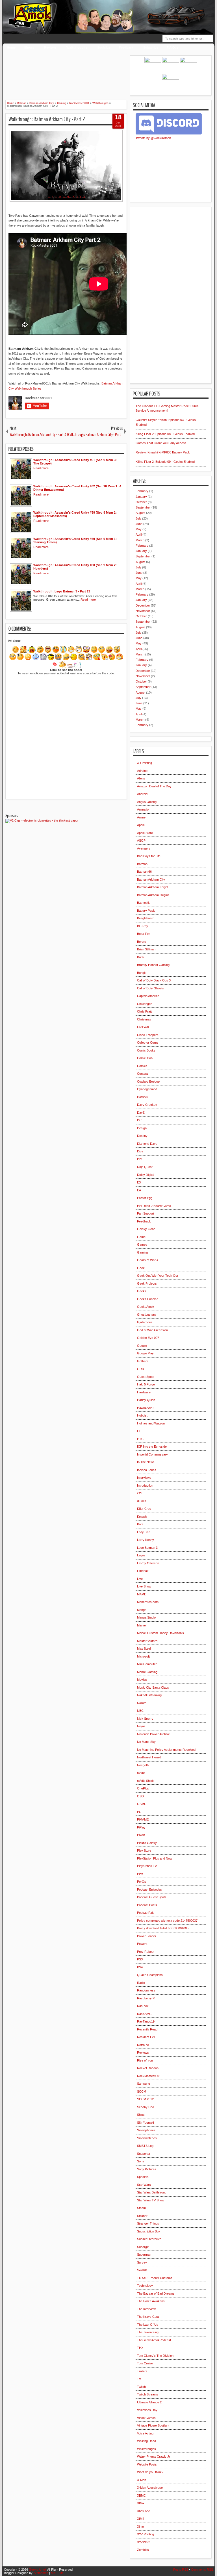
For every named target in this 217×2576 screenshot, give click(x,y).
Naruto (142, 1703)
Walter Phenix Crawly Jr (154, 2456)
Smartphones (146, 2130)
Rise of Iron (145, 2060)
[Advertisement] (104, 68)
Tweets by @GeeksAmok (153, 138)
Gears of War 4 (148, 1260)
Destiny (142, 1136)
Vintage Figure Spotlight (153, 2425)
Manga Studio (146, 1617)
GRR (141, 1369)
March (140, 540)
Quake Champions (150, 1975)
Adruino (142, 771)
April (139, 535)
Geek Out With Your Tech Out (158, 1276)
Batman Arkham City (151, 879)
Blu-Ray (143, 926)
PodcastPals (146, 1913)
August (140, 513)
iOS (140, 1493)
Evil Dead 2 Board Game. (154, 1206)
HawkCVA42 (146, 1408)
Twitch (141, 2387)
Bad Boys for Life (149, 856)
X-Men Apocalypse (150, 2488)
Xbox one (144, 2511)
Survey (142, 2262)
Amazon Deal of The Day (154, 786)
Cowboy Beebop (148, 1081)
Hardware (144, 1392)
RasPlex (143, 2006)
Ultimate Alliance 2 (149, 2402)
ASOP (141, 840)
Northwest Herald (149, 1757)
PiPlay (141, 1827)
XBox (141, 2503)
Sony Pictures (147, 2169)
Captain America (148, 996)
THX (140, 2348)
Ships (141, 2115)
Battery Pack (146, 911)
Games (142, 1244)
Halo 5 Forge (146, 1384)
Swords (142, 2270)
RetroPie (143, 2045)
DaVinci (142, 1097)
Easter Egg (145, 1198)
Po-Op (142, 1882)
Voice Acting (145, 2433)
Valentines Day (147, 2410)
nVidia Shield (146, 1781)
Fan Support (146, 1213)
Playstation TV (147, 1866)
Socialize (104, 47)
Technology (145, 2286)
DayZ (141, 1113)
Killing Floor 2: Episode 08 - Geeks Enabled (165, 434)
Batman (142, 864)
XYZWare (144, 2542)
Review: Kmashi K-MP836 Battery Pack (163, 452)
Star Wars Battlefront (151, 2192)
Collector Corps (148, 1042)
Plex (140, 1874)
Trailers (142, 2371)
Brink (141, 957)
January (141, 497)
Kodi (140, 1524)
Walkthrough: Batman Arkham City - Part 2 (47, 119)
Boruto (142, 942)
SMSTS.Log (145, 2146)
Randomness (146, 1990)
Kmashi (142, 1517)
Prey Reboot (146, 1952)
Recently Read (147, 2029)
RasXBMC (144, 2014)
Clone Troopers (148, 1035)
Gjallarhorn (145, 1322)
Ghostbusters (147, 1315)
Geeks (142, 1291)
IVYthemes (41, 2573)
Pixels (141, 1835)
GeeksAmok (146, 1307)
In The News (146, 1462)
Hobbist (142, 1415)
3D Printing (145, 763)
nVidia (141, 1773)
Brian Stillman (146, 949)
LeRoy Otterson (148, 1563)
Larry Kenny (146, 1540)
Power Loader (147, 1936)
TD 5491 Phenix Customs (155, 2278)
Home (11, 47)
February (142, 491)
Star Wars (144, 2185)
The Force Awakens (151, 2301)
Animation (144, 809)
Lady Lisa (144, 1532)
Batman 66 (144, 872)
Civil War (143, 1027)
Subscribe (151, 47)
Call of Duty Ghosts (150, 988)
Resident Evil (146, 2037)
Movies (142, 1680)
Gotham (143, 1361)
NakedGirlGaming (149, 1695)
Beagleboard (146, 918)
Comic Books (146, 1050)
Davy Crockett (147, 1105)
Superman (144, 2254)
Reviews (50, 47)
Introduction (145, 1485)
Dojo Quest (145, 1167)
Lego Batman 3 (147, 1548)
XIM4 (141, 2519)
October (141, 502)
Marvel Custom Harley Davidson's (160, 1633)
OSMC (142, 1804)
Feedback (126, 47)
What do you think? (150, 2472)
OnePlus (143, 1788)
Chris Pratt (144, 1011)
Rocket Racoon (148, 2068)
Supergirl (143, 2247)
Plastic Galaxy (147, 1843)
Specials (143, 2177)
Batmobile (144, 903)
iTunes (142, 1501)
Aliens (141, 778)
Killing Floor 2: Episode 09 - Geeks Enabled (165, 462)
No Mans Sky (146, 1742)
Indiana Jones (147, 1470)
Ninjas (141, 1726)
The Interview (146, 2309)
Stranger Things (148, 2223)
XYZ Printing (146, 2534)
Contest (142, 1074)
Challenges (145, 1004)
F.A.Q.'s (172, 47)
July (138, 518)
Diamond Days (147, 1144)
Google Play (145, 1353)
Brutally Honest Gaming (153, 965)
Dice (140, 1151)
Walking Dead (147, 2441)
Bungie (142, 973)
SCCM (142, 2091)
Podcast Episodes (149, 1889)
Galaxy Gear (146, 1229)
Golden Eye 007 (148, 1338)
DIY (140, 1159)
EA (139, 1190)
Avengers (144, 848)
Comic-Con (145, 1058)
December (143, 605)
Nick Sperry (145, 1719)
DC (139, 1120)
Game (141, 1237)
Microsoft (143, 1656)
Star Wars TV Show (151, 2200)
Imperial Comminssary (152, 1454)
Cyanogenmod (147, 1089)
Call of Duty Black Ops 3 (154, 980)
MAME (142, 1594)
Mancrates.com (148, 1602)
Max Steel (144, 1648)
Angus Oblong (147, 802)
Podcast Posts (147, 1905)
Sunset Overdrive (149, 2239)
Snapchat (144, 2154)
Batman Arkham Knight (153, 887)
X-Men (142, 2480)
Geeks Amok (38, 2570)
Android (142, 794)
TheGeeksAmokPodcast (154, 2340)
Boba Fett (144, 934)
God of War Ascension (152, 1330)
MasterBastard (147, 1641)
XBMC (141, 2495)
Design (142, 1128)
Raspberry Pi (146, 1998)
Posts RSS (181, 2570)
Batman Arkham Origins (153, 895)
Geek (141, 1268)
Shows (29, 47)
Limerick (143, 1571)
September (143, 507)
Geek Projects (147, 1283)
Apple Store (145, 833)
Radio (141, 1983)
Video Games (146, 2418)
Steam (141, 2208)
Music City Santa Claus (153, 1687)
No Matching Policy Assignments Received (166, 1750)
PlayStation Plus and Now (155, 1858)
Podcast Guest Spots (152, 1897)
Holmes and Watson (151, 1423)
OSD (140, 1796)
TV (139, 2379)
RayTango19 (146, 2021)
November (143, 611)
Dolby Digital (146, 1175)
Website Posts (147, 2464)
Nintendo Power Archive (153, 1734)
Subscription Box (149, 2231)
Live (140, 1579)
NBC (140, 1711)
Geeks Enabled (148, 1299)
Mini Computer (147, 1664)
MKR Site (57, 2573)
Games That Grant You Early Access (161, 443)
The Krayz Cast (148, 2317)
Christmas (144, 1019)
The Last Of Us (148, 2325)
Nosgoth (143, 1765)
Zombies (143, 2550)
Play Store (144, 1850)
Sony (141, 2161)
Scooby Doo (146, 2107)
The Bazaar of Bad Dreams (156, 2293)
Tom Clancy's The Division (155, 2356)
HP (139, 1431)
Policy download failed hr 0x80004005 (163, 1928)
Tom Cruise (145, 2363)
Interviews (144, 1478)
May (139, 529)
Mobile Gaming (147, 1672)
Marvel (142, 1625)
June (139, 524)
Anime (141, 817)
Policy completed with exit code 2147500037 (167, 1921)
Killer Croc (144, 1509)
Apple (141, 825)
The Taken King (148, 2332)
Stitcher (142, 2216)
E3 (139, 1182)
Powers (142, 1944)
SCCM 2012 (145, 2099)
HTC (140, 1439)
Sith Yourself (146, 2123)
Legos (141, 1555)
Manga (142, 1610)
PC (139, 1812)
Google (142, 1346)
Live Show (144, 1586)
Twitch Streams (148, 2394)
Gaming (142, 1252)
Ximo (140, 2527)
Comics (142, 1066)
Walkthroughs (77, 47)
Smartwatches (147, 2138)
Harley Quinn (146, 1400)
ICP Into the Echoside (152, 1446)
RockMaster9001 (149, 2076)
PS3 (140, 1959)
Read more (41, 468)
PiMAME (143, 1819)
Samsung (144, 2084)
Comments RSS (202, 2570)
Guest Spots (146, 1377)
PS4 (140, 1967)
